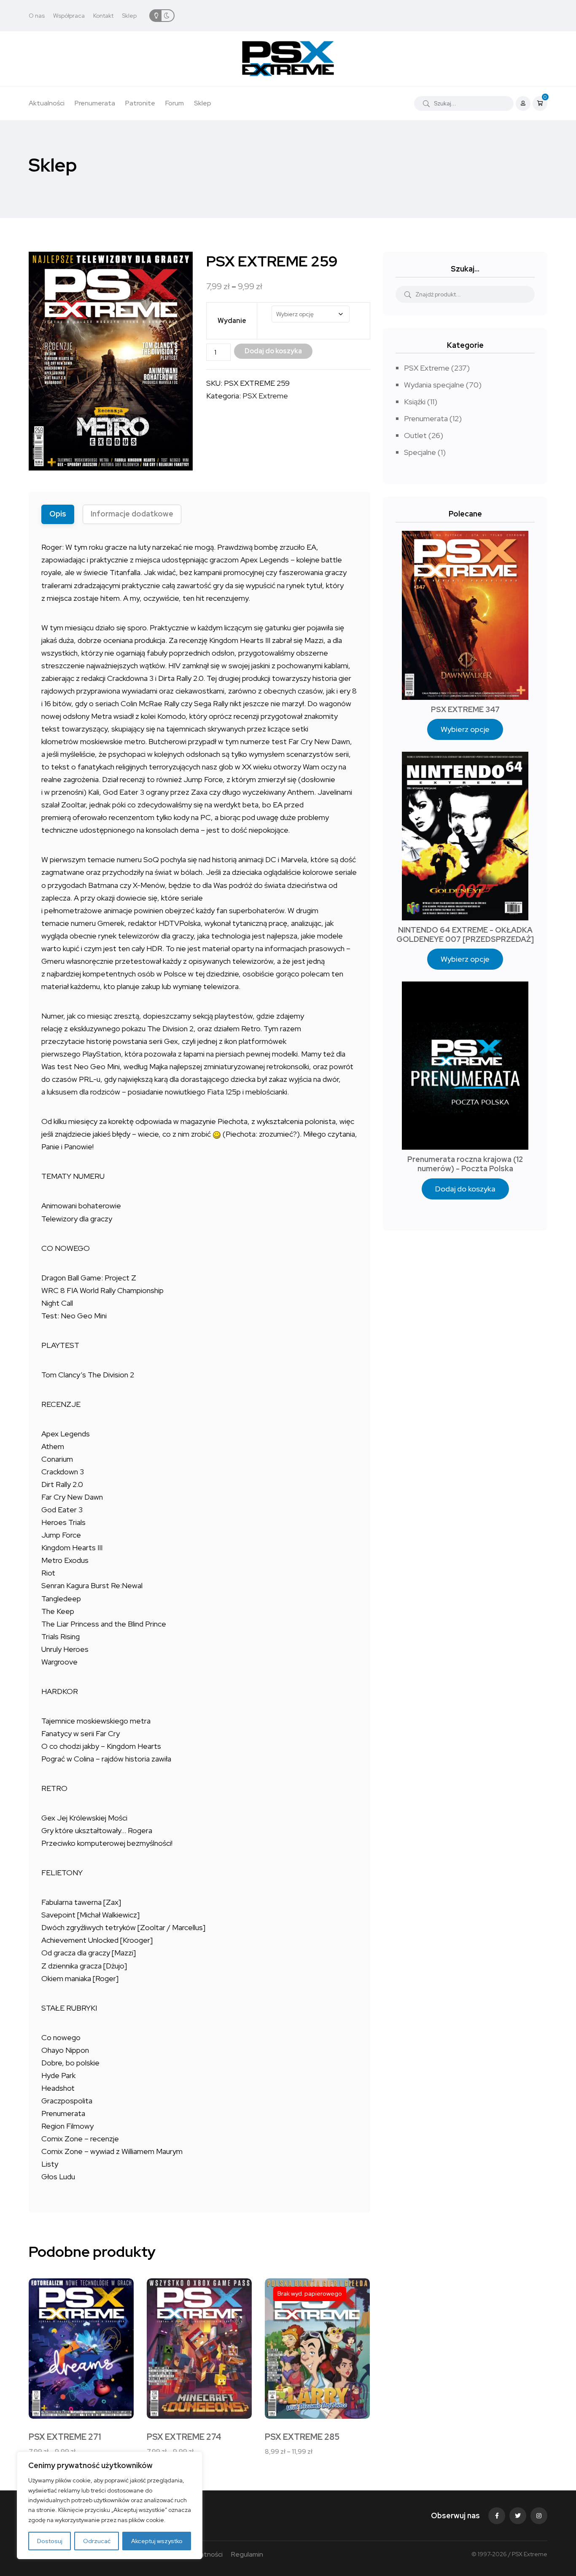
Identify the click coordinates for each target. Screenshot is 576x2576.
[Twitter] (518, 2516)
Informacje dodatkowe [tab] (132, 514)
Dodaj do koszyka (465, 1189)
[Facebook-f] (497, 2516)
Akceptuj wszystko (157, 2541)
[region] (110, 2505)
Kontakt (103, 16)
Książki (415, 402)
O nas (37, 16)
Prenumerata (95, 103)
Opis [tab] (58, 514)
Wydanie (232, 321)
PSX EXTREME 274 (184, 2437)
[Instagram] (539, 2516)
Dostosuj (50, 2541)
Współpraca (69, 16)
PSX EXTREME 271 (65, 2437)
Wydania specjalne (434, 385)
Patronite (140, 103)
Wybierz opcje (465, 729)
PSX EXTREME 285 (302, 2437)
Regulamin (247, 2554)
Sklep (129, 16)
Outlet (415, 435)
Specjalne (420, 452)
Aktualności (47, 103)
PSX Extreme (265, 396)
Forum (175, 103)
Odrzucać (97, 2541)
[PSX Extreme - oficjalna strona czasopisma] (288, 59)
